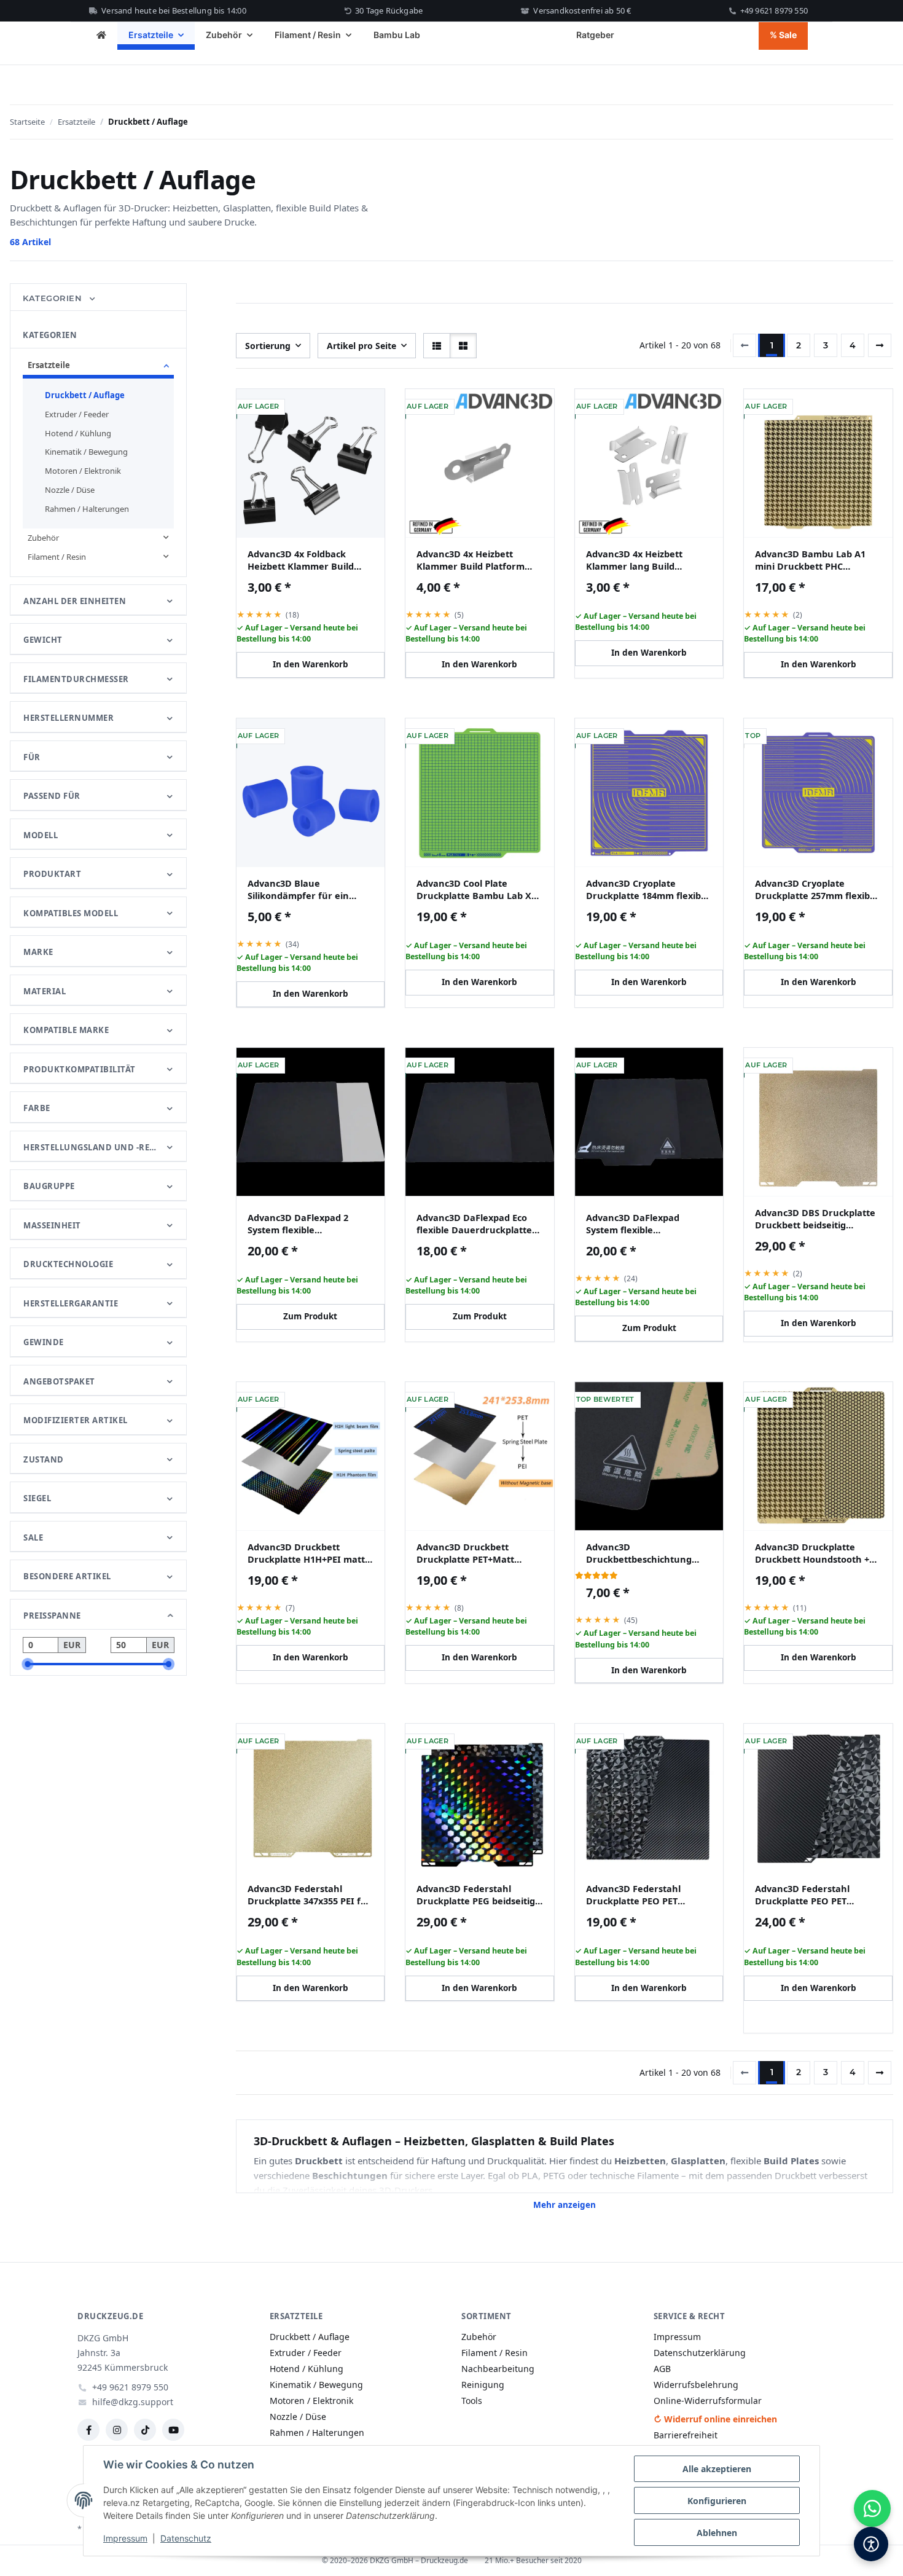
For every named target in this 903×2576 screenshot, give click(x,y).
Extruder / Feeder (77, 414)
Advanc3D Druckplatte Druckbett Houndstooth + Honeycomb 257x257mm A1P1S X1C (812, 1553)
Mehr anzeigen (565, 2205)
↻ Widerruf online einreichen (715, 2419)
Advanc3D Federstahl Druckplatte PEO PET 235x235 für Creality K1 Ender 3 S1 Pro (637, 1895)
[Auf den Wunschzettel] (367, 408)
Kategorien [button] (54, 298)
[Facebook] (88, 2430)
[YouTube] (173, 2430)
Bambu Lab (397, 35)
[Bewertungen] (596, 1575)
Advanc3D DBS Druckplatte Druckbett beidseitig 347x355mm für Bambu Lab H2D (815, 1219)
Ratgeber (595, 35)
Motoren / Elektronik (83, 471)
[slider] (28, 1664)
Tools (472, 2401)
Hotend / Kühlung (78, 433)
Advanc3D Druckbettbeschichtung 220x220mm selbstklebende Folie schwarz (647, 1553)
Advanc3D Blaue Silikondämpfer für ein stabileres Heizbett (298, 889)
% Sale (783, 35)
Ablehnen (717, 2533)
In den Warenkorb (311, 664)
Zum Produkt (310, 1316)
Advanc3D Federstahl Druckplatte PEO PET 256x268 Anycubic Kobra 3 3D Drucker (812, 1895)
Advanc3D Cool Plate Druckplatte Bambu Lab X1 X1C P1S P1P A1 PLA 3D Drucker (476, 889)
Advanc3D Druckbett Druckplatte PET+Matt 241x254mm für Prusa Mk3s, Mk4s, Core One (479, 1553)
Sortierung (268, 346)
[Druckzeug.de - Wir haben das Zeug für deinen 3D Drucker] (101, 36)
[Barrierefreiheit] (871, 2544)
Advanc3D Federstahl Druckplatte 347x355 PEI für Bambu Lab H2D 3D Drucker (310, 1895)
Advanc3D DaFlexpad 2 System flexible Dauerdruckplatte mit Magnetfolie (298, 1224)
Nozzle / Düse (70, 490)
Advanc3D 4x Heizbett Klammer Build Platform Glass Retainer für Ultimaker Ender (471, 560)
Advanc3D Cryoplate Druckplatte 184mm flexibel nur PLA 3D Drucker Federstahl (647, 889)
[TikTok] (145, 2430)
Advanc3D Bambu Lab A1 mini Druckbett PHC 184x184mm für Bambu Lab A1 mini (815, 560)
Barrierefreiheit (686, 2435)
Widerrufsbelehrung (696, 2385)
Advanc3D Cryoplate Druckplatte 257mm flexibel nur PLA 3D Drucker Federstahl (816, 889)
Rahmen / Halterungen (87, 509)
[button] (437, 346)
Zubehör (43, 538)
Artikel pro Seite (362, 346)
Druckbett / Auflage (85, 395)
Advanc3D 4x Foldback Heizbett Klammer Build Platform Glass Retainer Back (301, 560)
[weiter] (880, 345)
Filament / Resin (57, 557)
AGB (662, 2369)
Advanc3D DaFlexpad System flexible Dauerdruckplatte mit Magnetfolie (635, 1224)
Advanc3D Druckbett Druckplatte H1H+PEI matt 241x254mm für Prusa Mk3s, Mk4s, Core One (310, 1553)
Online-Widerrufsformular (708, 2401)
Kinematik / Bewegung (86, 452)
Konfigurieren (717, 2501)
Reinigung (483, 2385)
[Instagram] (117, 2430)
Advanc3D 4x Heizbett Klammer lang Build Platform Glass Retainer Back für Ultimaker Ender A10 (643, 560)
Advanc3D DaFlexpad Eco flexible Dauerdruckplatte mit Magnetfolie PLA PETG (474, 1224)
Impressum (125, 2538)
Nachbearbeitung (498, 2369)
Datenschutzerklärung (700, 2353)
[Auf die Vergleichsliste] (335, 408)
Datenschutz (186, 2538)
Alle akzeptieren (717, 2469)
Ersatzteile (49, 365)
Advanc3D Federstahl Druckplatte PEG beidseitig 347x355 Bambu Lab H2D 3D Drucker (478, 1895)
